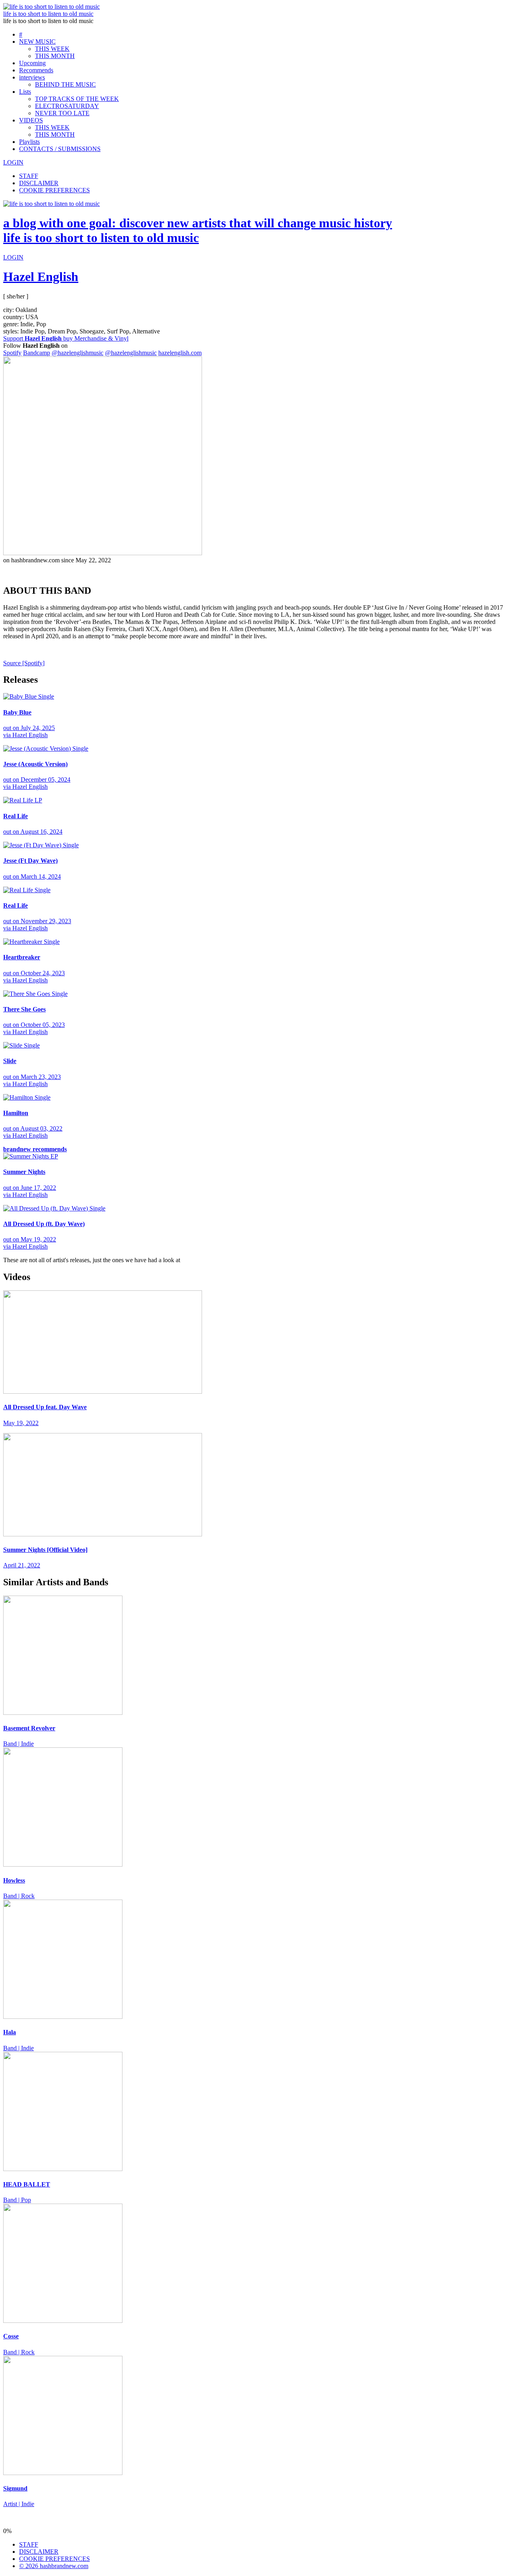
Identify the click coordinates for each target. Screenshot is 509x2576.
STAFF (29, 176)
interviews (32, 77)
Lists (25, 92)
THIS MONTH (55, 56)
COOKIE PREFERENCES (54, 190)
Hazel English (41, 277)
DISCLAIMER (39, 183)
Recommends (36, 70)
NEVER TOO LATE (62, 113)
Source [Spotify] (24, 663)
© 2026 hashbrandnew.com (54, 2566)
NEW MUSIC (37, 42)
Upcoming (32, 63)
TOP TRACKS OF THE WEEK (77, 99)
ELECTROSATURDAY (67, 106)
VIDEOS (31, 120)
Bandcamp (37, 353)
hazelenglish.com (180, 353)
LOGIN (13, 162)
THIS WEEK (52, 49)
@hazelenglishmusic (78, 353)
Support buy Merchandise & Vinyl (66, 338)
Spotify (12, 353)
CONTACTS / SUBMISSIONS (60, 149)
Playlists (29, 142)
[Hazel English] (103, 553)
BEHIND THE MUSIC (65, 84)
